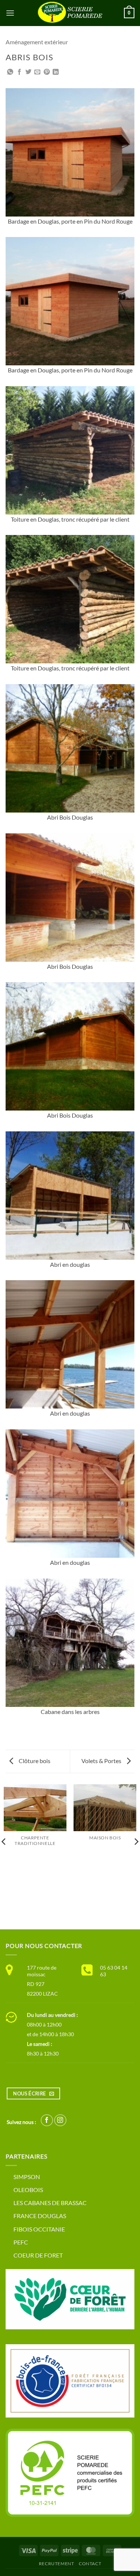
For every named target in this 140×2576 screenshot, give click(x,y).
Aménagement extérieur (37, 42)
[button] (10, 13)
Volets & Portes (102, 1761)
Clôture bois (34, 1761)
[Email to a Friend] (37, 72)
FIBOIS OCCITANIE (39, 2229)
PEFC (21, 2242)
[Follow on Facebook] (47, 2120)
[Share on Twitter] (28, 72)
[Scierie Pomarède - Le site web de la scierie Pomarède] (70, 13)
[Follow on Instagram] (60, 2120)
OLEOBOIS (28, 2190)
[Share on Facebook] (19, 72)
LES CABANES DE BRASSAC (50, 2203)
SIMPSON (27, 2177)
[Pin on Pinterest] (47, 72)
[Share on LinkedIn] (56, 72)
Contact (90, 2564)
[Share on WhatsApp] (10, 72)
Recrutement (57, 2564)
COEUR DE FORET (38, 2255)
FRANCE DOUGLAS (40, 2216)
